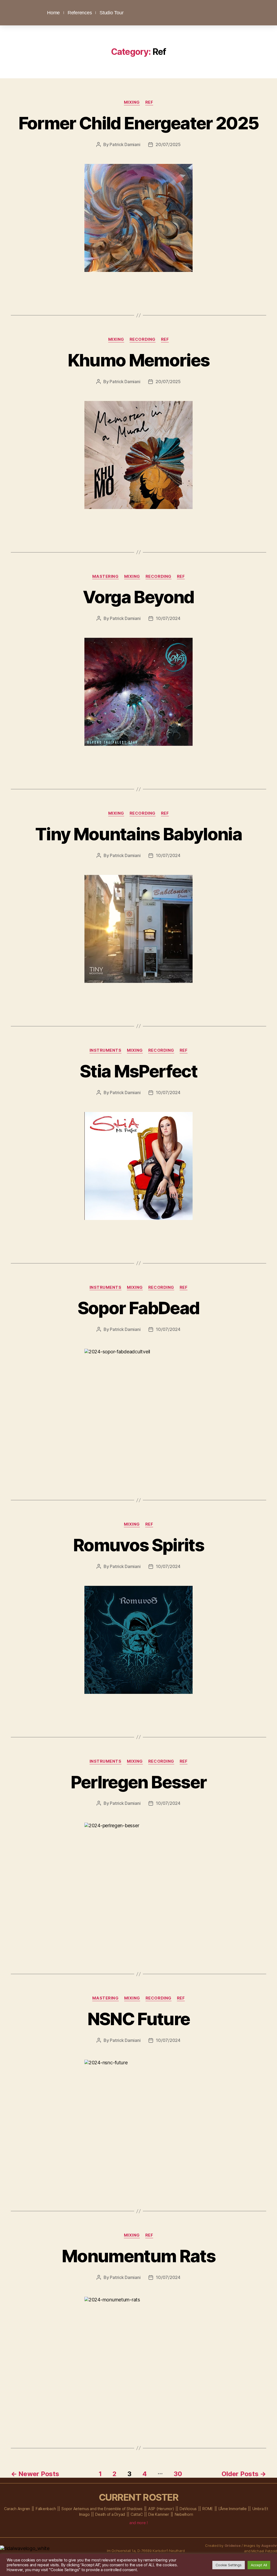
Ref (149, 102)
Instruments (105, 1050)
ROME (208, 2509)
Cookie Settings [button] (229, 2565)
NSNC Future (139, 2019)
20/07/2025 (168, 144)
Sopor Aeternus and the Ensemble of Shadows (102, 2509)
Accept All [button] (259, 2565)
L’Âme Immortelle (233, 2509)
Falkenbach (46, 2509)
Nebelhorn (184, 2514)
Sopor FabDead (138, 1308)
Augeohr (269, 2545)
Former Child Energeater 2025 (139, 123)
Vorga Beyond (138, 597)
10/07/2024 (168, 618)
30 (178, 2474)
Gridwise (233, 2545)
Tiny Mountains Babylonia (138, 834)
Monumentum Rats (138, 2256)
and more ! (138, 2523)
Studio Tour (111, 13)
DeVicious (188, 2509)
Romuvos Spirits (138, 1545)
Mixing (132, 102)
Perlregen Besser (138, 1782)
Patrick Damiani (125, 144)
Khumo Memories (139, 360)
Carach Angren (17, 2509)
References (80, 13)
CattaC (137, 2514)
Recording (143, 339)
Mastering (105, 576)
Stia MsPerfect (138, 1071)
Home (53, 13)
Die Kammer (159, 2514)
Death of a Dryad (110, 2514)
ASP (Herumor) (161, 2509)
